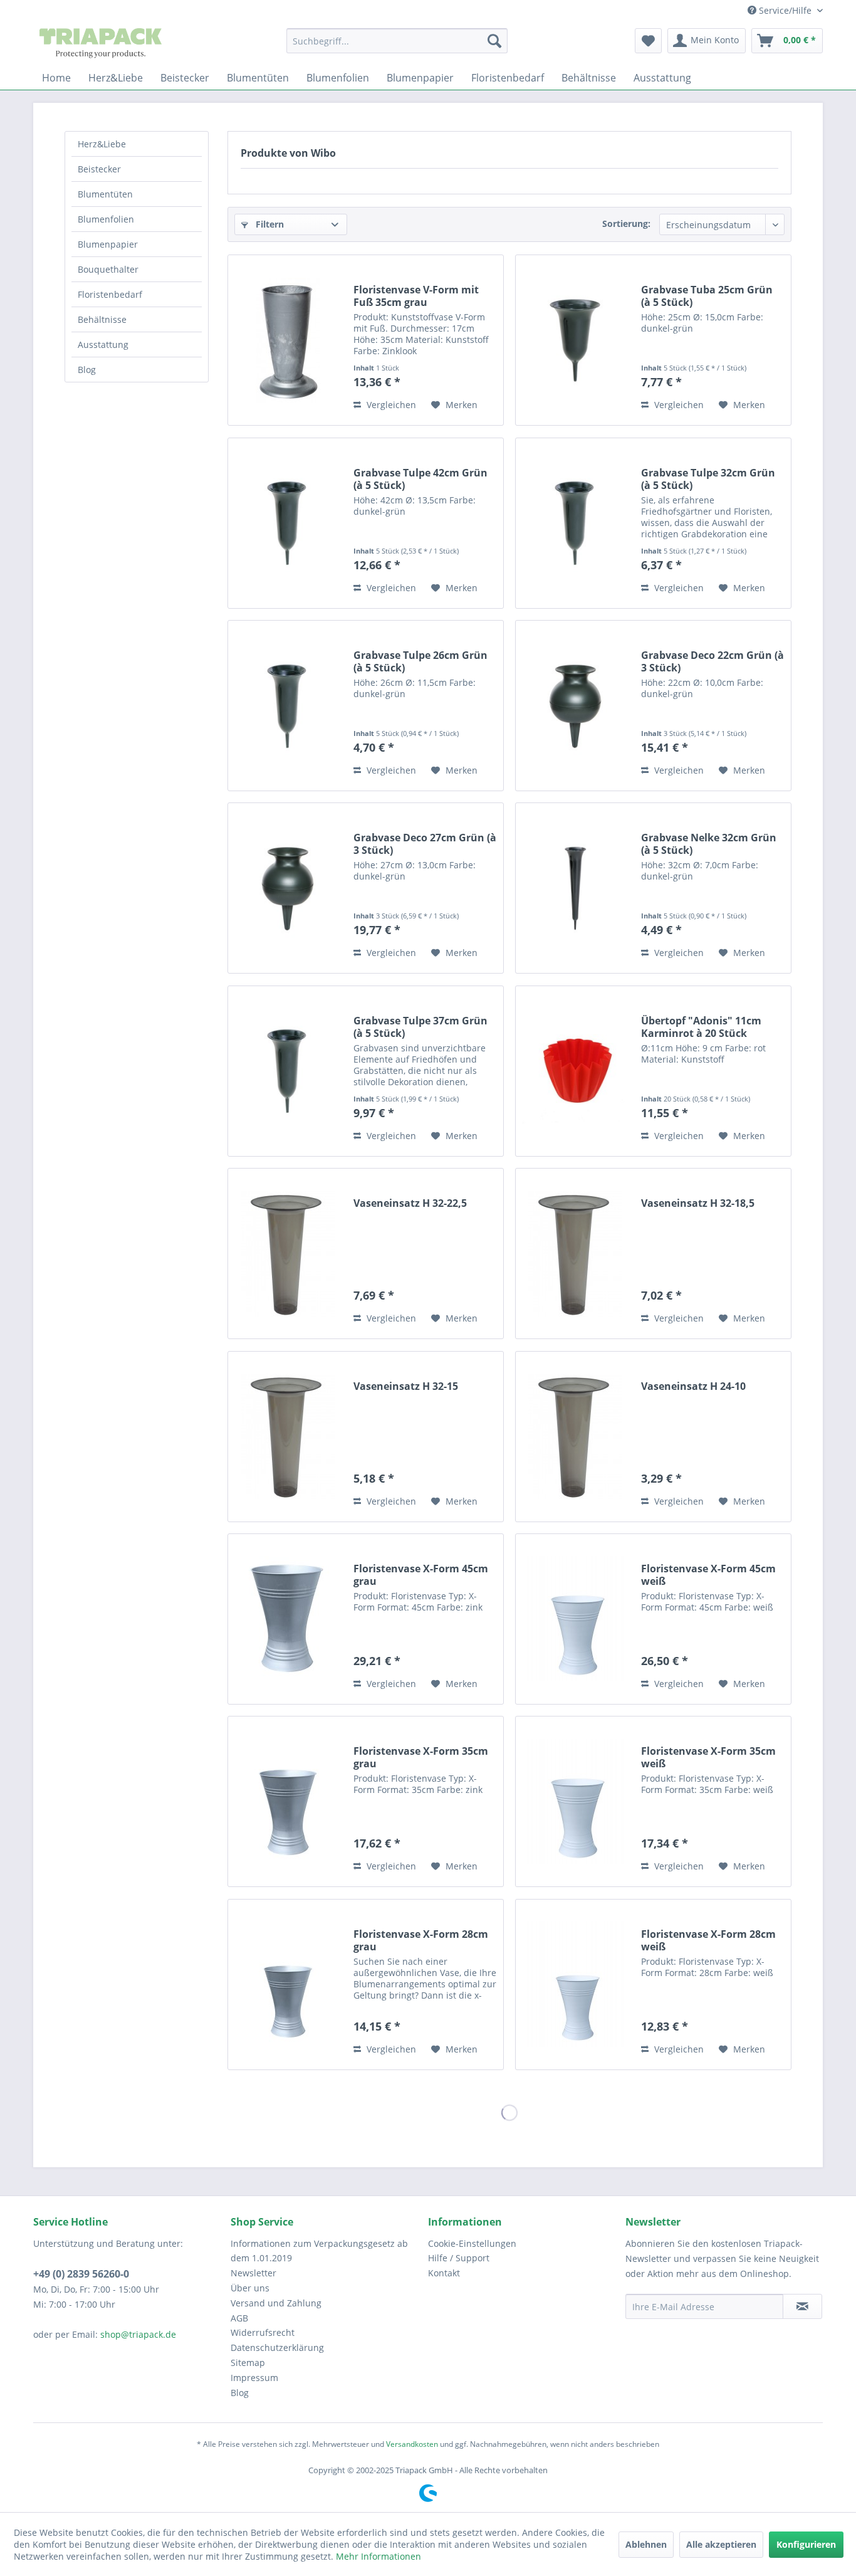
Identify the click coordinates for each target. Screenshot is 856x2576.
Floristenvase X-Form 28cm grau (421, 1940)
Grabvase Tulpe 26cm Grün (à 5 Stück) (420, 661)
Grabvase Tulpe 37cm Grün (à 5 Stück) (420, 1027)
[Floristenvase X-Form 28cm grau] (288, 1985)
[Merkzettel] (648, 41)
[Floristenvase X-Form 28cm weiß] (575, 1985)
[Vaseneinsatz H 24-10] (575, 1437)
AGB (239, 2318)
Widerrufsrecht (263, 2332)
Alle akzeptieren (721, 2544)
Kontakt (444, 2273)
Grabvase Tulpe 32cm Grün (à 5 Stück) (708, 479)
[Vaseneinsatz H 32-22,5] (288, 1254)
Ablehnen (646, 2544)
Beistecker (99, 169)
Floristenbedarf (110, 294)
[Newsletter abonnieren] (802, 2306)
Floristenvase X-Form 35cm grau (421, 1757)
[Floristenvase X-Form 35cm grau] (288, 1801)
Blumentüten (105, 194)
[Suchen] (494, 41)
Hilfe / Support (459, 2258)
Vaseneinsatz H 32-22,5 (410, 1203)
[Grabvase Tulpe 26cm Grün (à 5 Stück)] (288, 706)
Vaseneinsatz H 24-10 (693, 1386)
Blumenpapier (108, 244)
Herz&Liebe (102, 144)
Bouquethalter (108, 269)
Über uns (250, 2288)
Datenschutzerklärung (277, 2347)
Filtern (269, 224)
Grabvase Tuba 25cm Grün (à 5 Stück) (707, 296)
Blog (87, 370)
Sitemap (248, 2363)
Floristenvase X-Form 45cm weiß (708, 1575)
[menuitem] (397, 41)
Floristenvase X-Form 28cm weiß (708, 1940)
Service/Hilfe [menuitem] (785, 10)
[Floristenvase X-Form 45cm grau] (288, 1619)
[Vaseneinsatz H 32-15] (288, 1437)
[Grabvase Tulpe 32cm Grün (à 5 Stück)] (575, 523)
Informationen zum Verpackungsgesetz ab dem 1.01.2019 (319, 2251)
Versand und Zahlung (276, 2303)
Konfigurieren (806, 2544)
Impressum (254, 2378)
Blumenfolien (106, 219)
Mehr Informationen (378, 2556)
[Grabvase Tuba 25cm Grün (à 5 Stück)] (575, 340)
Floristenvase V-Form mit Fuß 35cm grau (416, 296)
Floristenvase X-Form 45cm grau (421, 1575)
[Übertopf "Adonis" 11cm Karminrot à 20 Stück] (575, 1071)
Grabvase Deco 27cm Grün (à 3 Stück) (425, 844)
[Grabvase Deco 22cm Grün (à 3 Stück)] (575, 706)
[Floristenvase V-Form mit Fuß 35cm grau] (288, 340)
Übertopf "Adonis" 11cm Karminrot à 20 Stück (701, 1027)
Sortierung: (626, 223)
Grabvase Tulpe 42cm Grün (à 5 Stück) (420, 479)
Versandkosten (412, 2444)
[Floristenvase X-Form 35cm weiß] (575, 1801)
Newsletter (253, 2273)
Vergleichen (390, 405)
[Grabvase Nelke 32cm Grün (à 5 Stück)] (575, 888)
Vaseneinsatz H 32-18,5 (698, 1203)
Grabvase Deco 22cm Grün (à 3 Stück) (712, 661)
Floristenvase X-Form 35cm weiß (708, 1757)
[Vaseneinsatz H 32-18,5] (575, 1254)
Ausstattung (103, 344)
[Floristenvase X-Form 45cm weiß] (575, 1619)
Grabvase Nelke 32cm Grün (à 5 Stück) (709, 844)
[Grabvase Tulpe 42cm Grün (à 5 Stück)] (288, 523)
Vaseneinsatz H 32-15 (406, 1386)
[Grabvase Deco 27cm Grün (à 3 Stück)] (288, 888)
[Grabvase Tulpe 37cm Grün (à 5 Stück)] (288, 1071)
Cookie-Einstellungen (472, 2243)
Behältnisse (102, 319)
